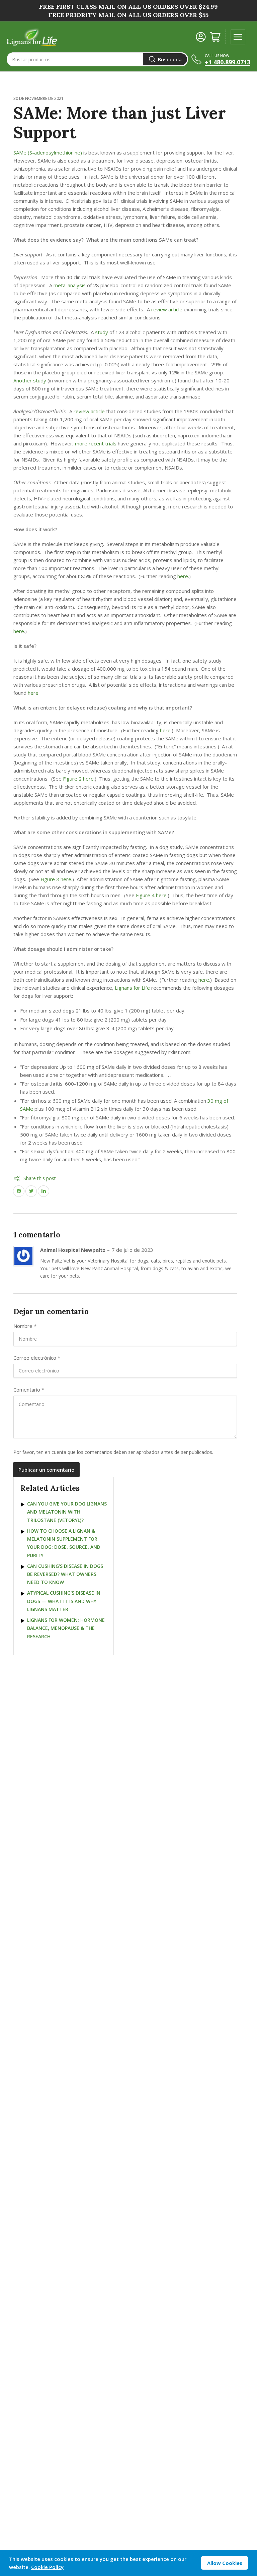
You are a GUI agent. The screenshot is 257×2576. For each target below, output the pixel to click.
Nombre (25, 1326)
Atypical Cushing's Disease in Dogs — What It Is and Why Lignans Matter (64, 1601)
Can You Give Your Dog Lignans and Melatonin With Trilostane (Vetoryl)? (67, 1512)
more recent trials (96, 443)
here (183, 576)
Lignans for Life (132, 988)
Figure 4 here (151, 895)
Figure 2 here (78, 779)
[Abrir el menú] (238, 37)
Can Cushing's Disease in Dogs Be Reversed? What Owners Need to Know (65, 1574)
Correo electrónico (37, 1358)
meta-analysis (70, 285)
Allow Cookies (225, 2563)
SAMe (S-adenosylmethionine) (48, 152)
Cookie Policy (47, 2567)
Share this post (40, 1178)
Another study (30, 380)
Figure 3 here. (56, 879)
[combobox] (97, 59)
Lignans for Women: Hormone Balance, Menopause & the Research (66, 1628)
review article (167, 309)
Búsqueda (170, 59)
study (102, 332)
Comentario (29, 1390)
